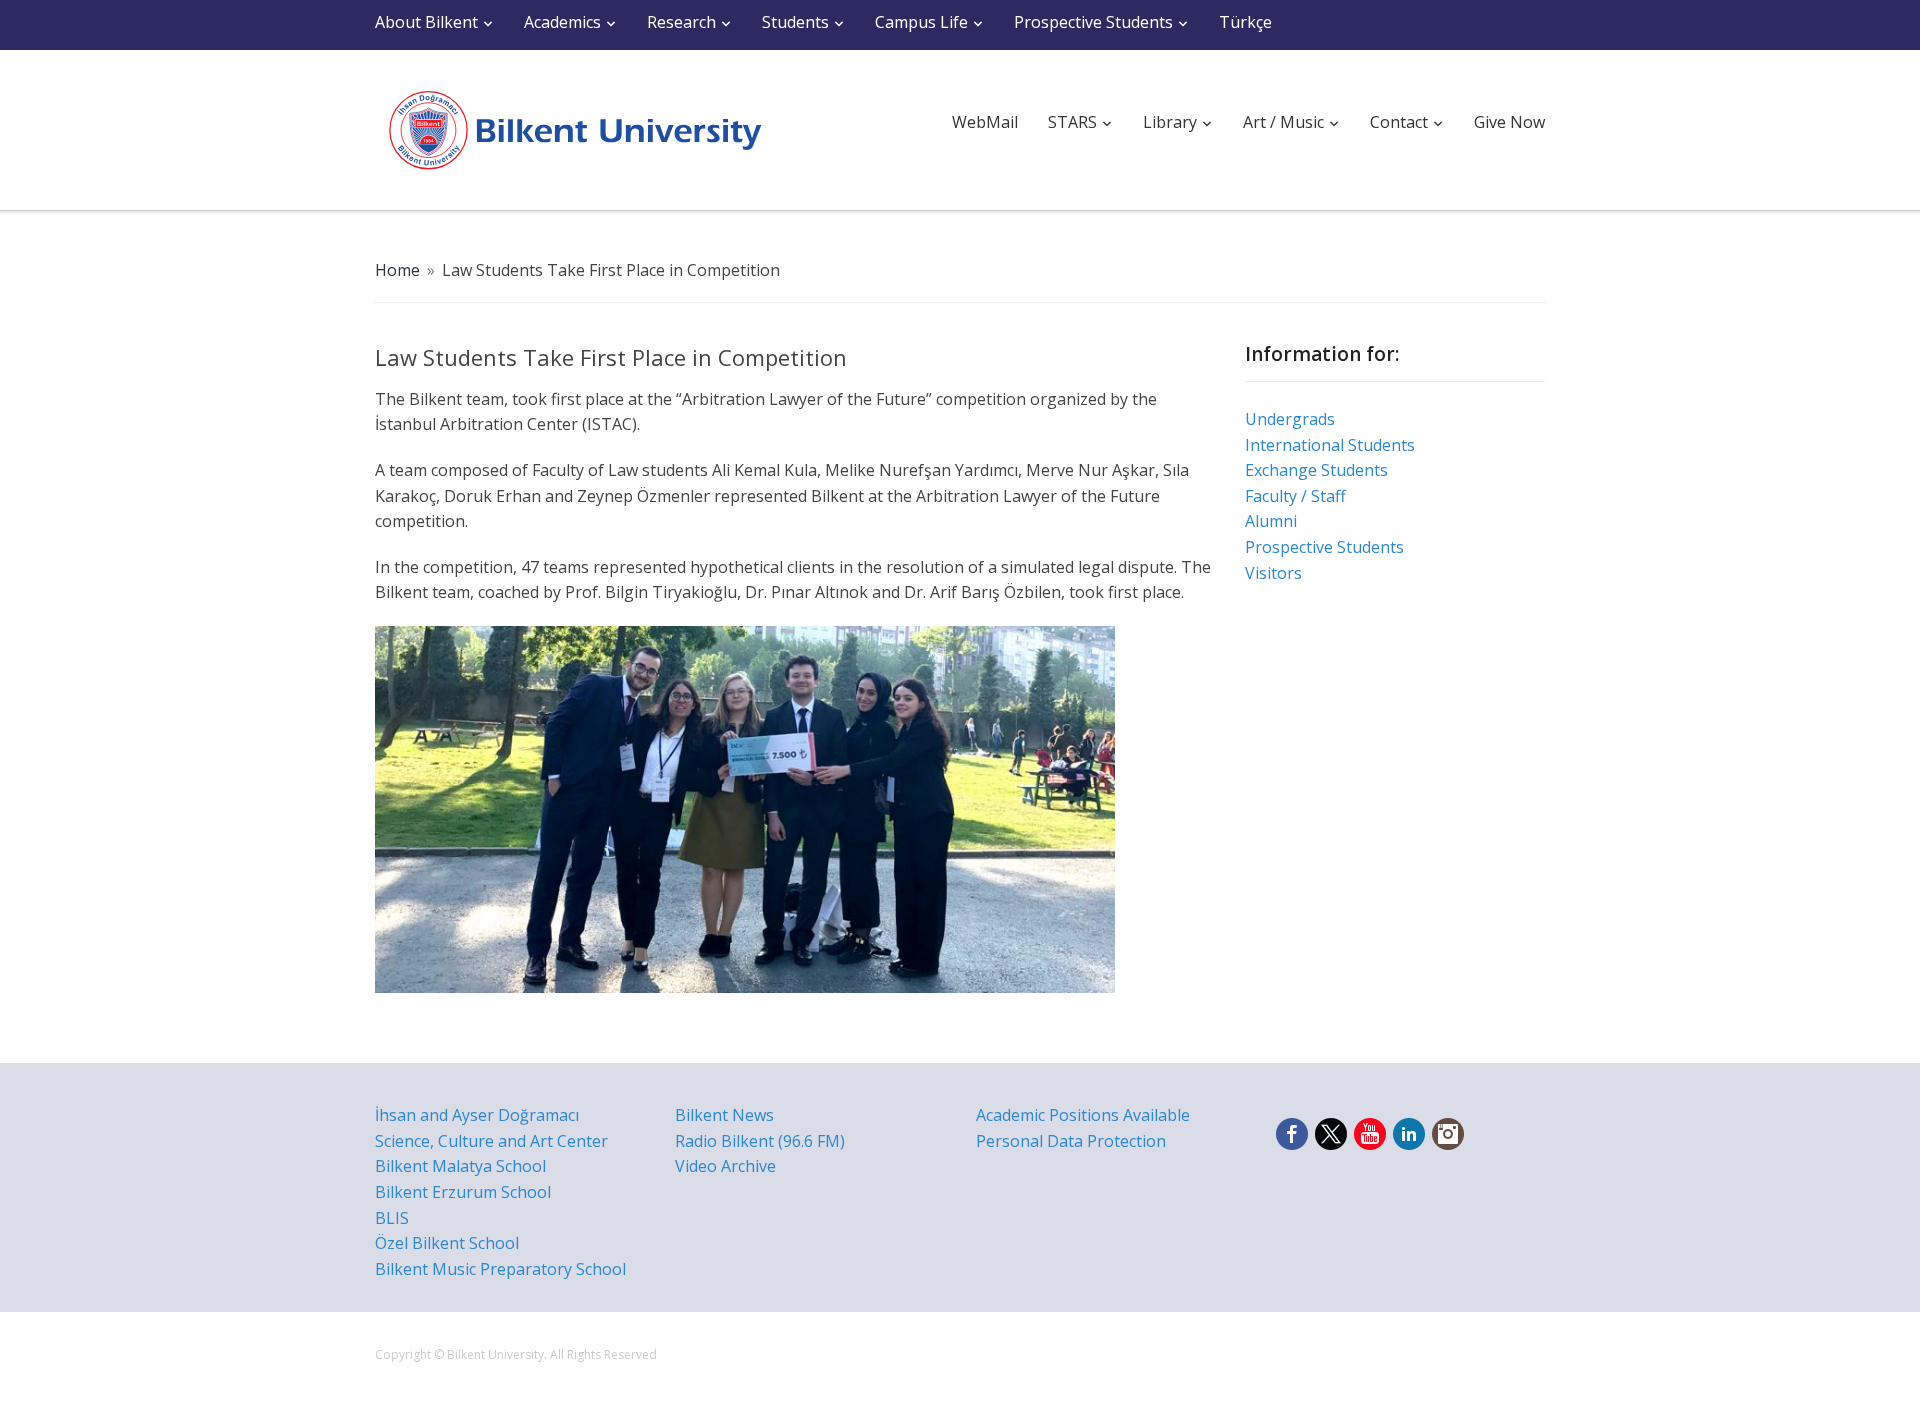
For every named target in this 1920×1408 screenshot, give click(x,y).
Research (681, 22)
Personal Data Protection (1071, 1141)
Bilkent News (724, 1115)
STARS (1072, 122)
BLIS (392, 1218)
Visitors (1273, 573)
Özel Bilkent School (447, 1243)
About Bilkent (426, 22)
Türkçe (1245, 22)
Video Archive (725, 1166)
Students (795, 22)
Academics (562, 22)
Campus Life (921, 22)
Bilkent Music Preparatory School (500, 1269)
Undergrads (1290, 419)
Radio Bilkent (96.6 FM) (760, 1141)
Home (397, 270)
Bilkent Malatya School (460, 1166)
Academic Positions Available (1083, 1115)
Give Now (1509, 122)
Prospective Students (1093, 22)
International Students (1330, 445)
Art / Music (1283, 122)
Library (1170, 122)
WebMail (985, 122)
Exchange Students (1316, 470)
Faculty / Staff (1295, 496)
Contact (1399, 122)
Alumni (1271, 521)
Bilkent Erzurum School (463, 1192)
